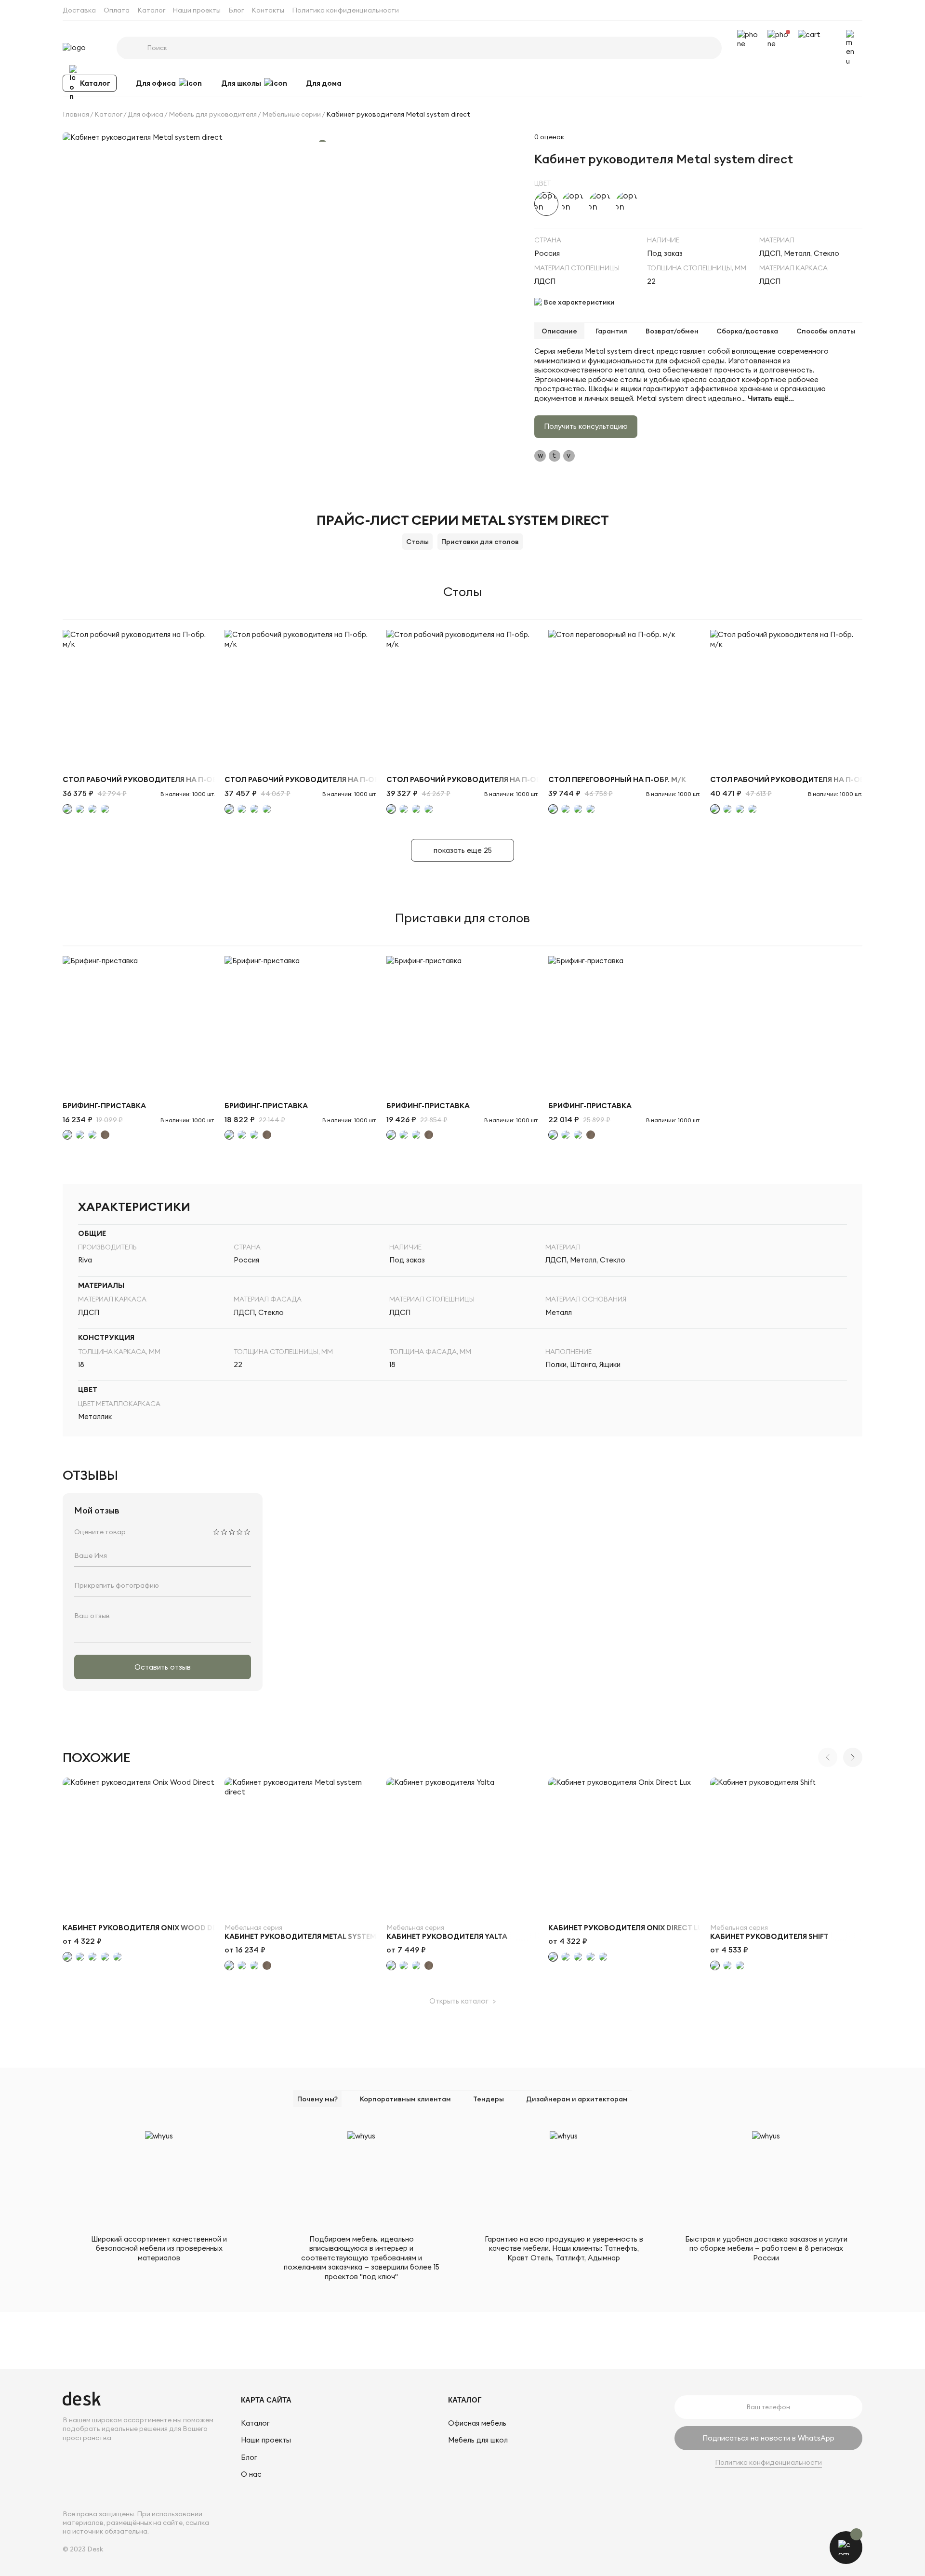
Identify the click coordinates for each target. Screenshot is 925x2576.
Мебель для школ (478, 2440)
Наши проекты (197, 10)
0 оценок (549, 137)
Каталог (151, 10)
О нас (251, 2474)
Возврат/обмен (672, 331)
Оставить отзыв (163, 1667)
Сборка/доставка (747, 331)
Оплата (117, 10)
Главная (76, 114)
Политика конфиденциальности (345, 10)
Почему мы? (317, 2099)
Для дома (324, 83)
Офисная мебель (477, 2423)
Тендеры (489, 2099)
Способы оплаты (826, 331)
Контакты (268, 10)
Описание (559, 331)
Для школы (241, 83)
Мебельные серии (291, 114)
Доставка (79, 10)
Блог (236, 10)
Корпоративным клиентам (405, 2099)
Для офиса (156, 83)
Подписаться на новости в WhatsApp (768, 2438)
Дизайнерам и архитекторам (577, 2099)
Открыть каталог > (462, 2001)
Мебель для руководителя (213, 114)
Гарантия (611, 331)
